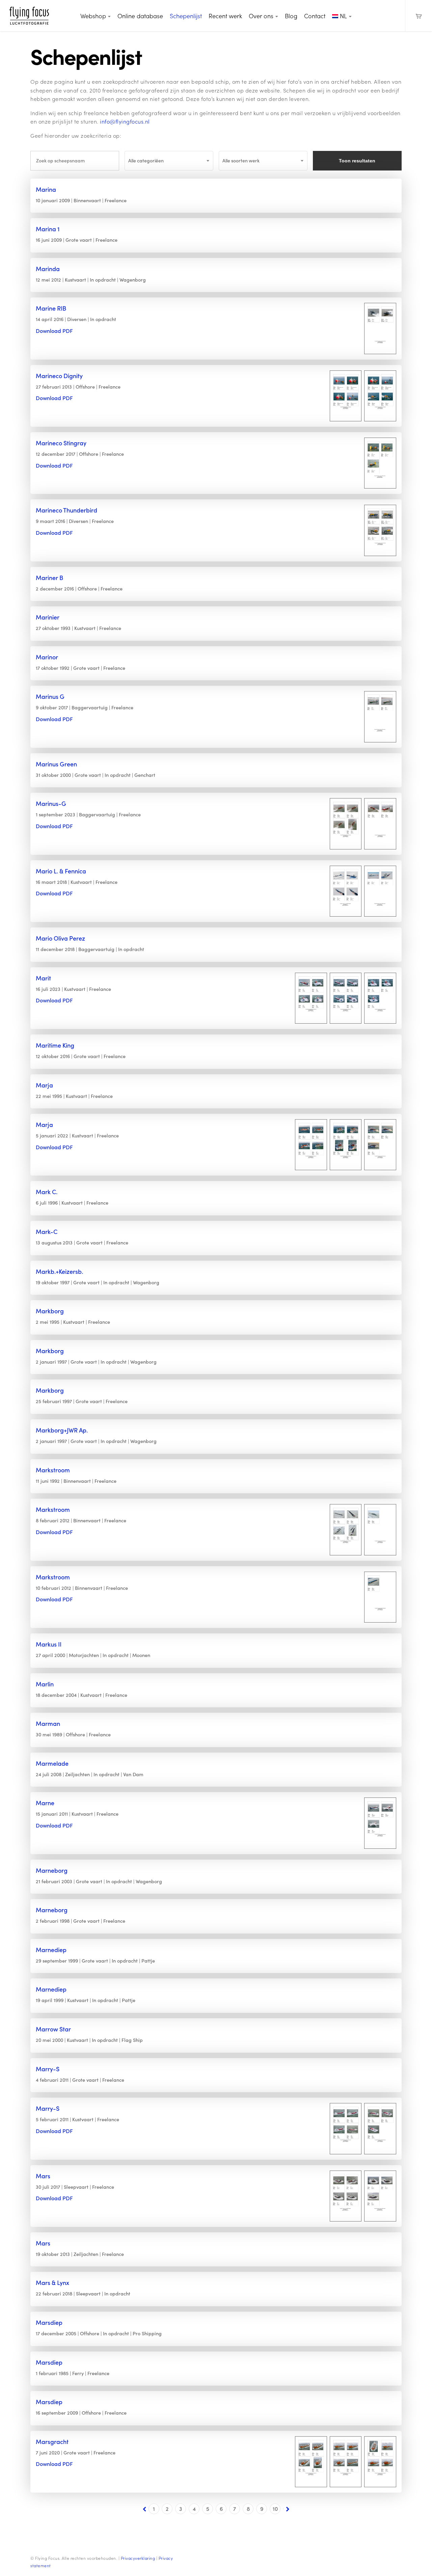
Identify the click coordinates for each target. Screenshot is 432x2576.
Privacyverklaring (138, 2558)
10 (275, 2509)
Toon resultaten (357, 161)
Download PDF (54, 331)
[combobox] (169, 161)
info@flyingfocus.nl (125, 121)
